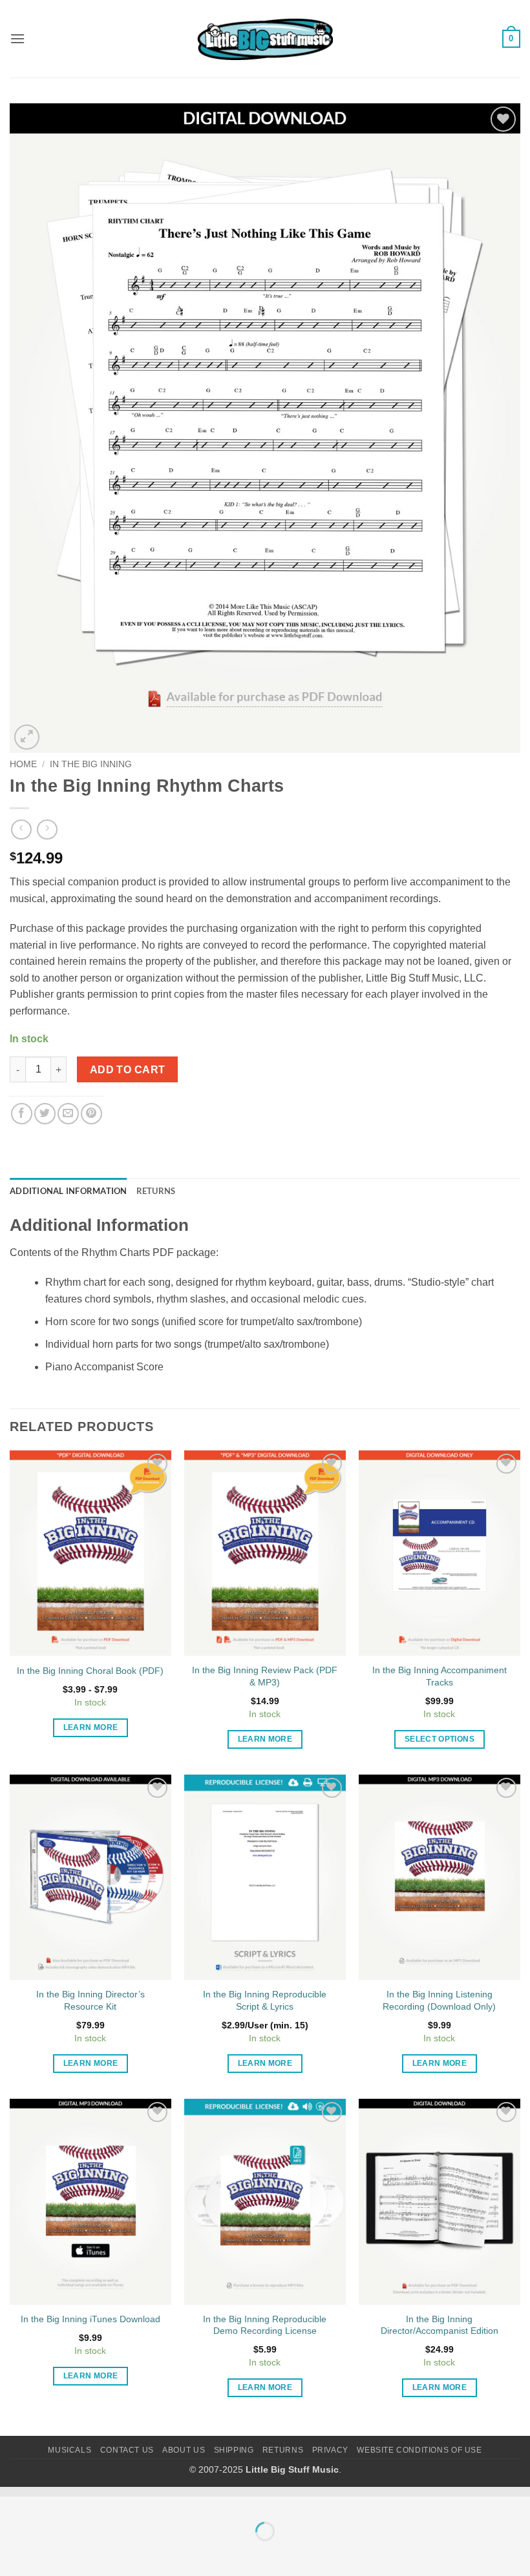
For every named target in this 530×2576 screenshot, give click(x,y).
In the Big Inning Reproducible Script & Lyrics (265, 2000)
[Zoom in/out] (13, 2499)
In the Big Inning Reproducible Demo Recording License (265, 2325)
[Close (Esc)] (126, 2499)
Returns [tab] (156, 1191)
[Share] (88, 2499)
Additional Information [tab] (69, 1191)
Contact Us (127, 2450)
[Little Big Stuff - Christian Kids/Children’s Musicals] (265, 39)
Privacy (330, 2450)
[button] (17, 38)
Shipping (234, 2450)
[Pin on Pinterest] (91, 1114)
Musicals (69, 2450)
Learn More (90, 1727)
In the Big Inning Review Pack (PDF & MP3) (265, 1676)
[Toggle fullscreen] (51, 2499)
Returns (283, 2450)
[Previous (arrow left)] (13, 2554)
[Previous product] (47, 829)
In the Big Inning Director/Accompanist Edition (440, 2325)
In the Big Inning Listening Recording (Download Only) (439, 2000)
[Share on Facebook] (22, 1114)
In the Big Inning (91, 764)
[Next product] (21, 829)
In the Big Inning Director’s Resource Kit (90, 2000)
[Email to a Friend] (68, 1114)
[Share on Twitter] (45, 1114)
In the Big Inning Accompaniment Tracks (440, 1676)
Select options (440, 1739)
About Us (184, 2450)
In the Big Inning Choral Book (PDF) (90, 1671)
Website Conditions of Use (419, 2450)
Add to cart (128, 1070)
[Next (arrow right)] (51, 2554)
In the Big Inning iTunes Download (90, 2319)
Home (23, 764)
